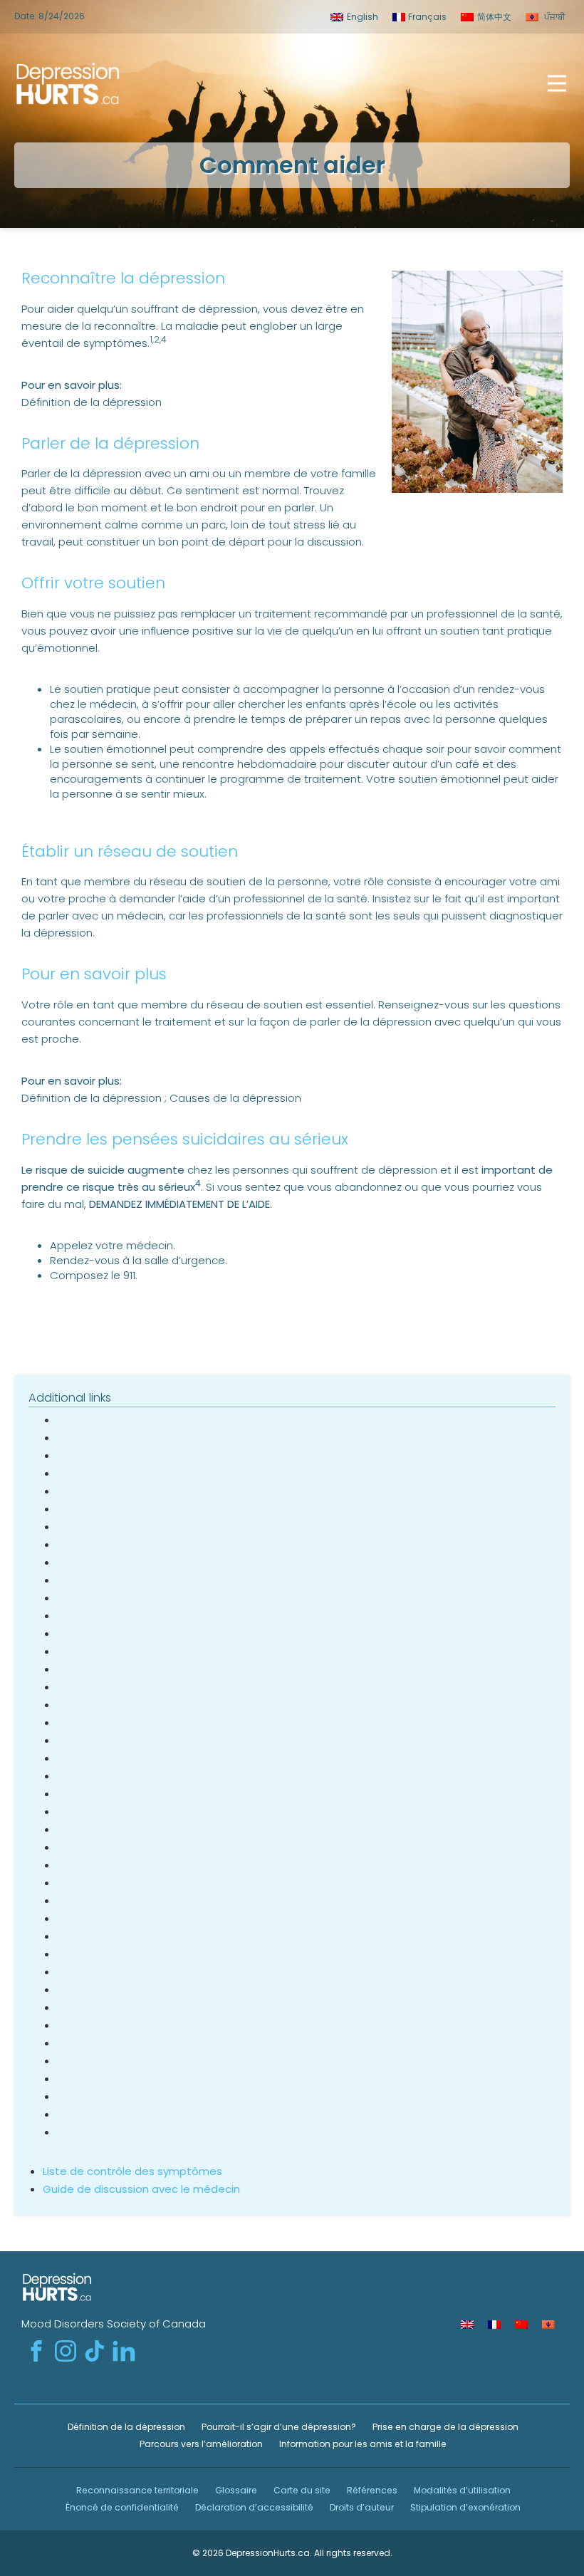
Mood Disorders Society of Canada (114, 2324)
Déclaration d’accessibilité (253, 2507)
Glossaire (235, 2490)
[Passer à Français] (494, 2325)
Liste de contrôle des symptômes (132, 2171)
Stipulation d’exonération (464, 2507)
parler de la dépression (371, 1022)
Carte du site (301, 2490)
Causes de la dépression (235, 1098)
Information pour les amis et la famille (362, 2444)
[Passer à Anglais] (467, 2325)
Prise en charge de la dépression (444, 2427)
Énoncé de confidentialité (121, 2507)
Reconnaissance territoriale (136, 2490)
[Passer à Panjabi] (548, 2325)
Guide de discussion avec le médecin (141, 2189)
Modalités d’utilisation (461, 2490)
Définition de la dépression (92, 402)
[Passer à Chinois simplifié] (521, 2325)
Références (371, 2490)
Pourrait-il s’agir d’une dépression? (278, 2427)
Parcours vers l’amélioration (200, 2444)
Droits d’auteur (361, 2507)
